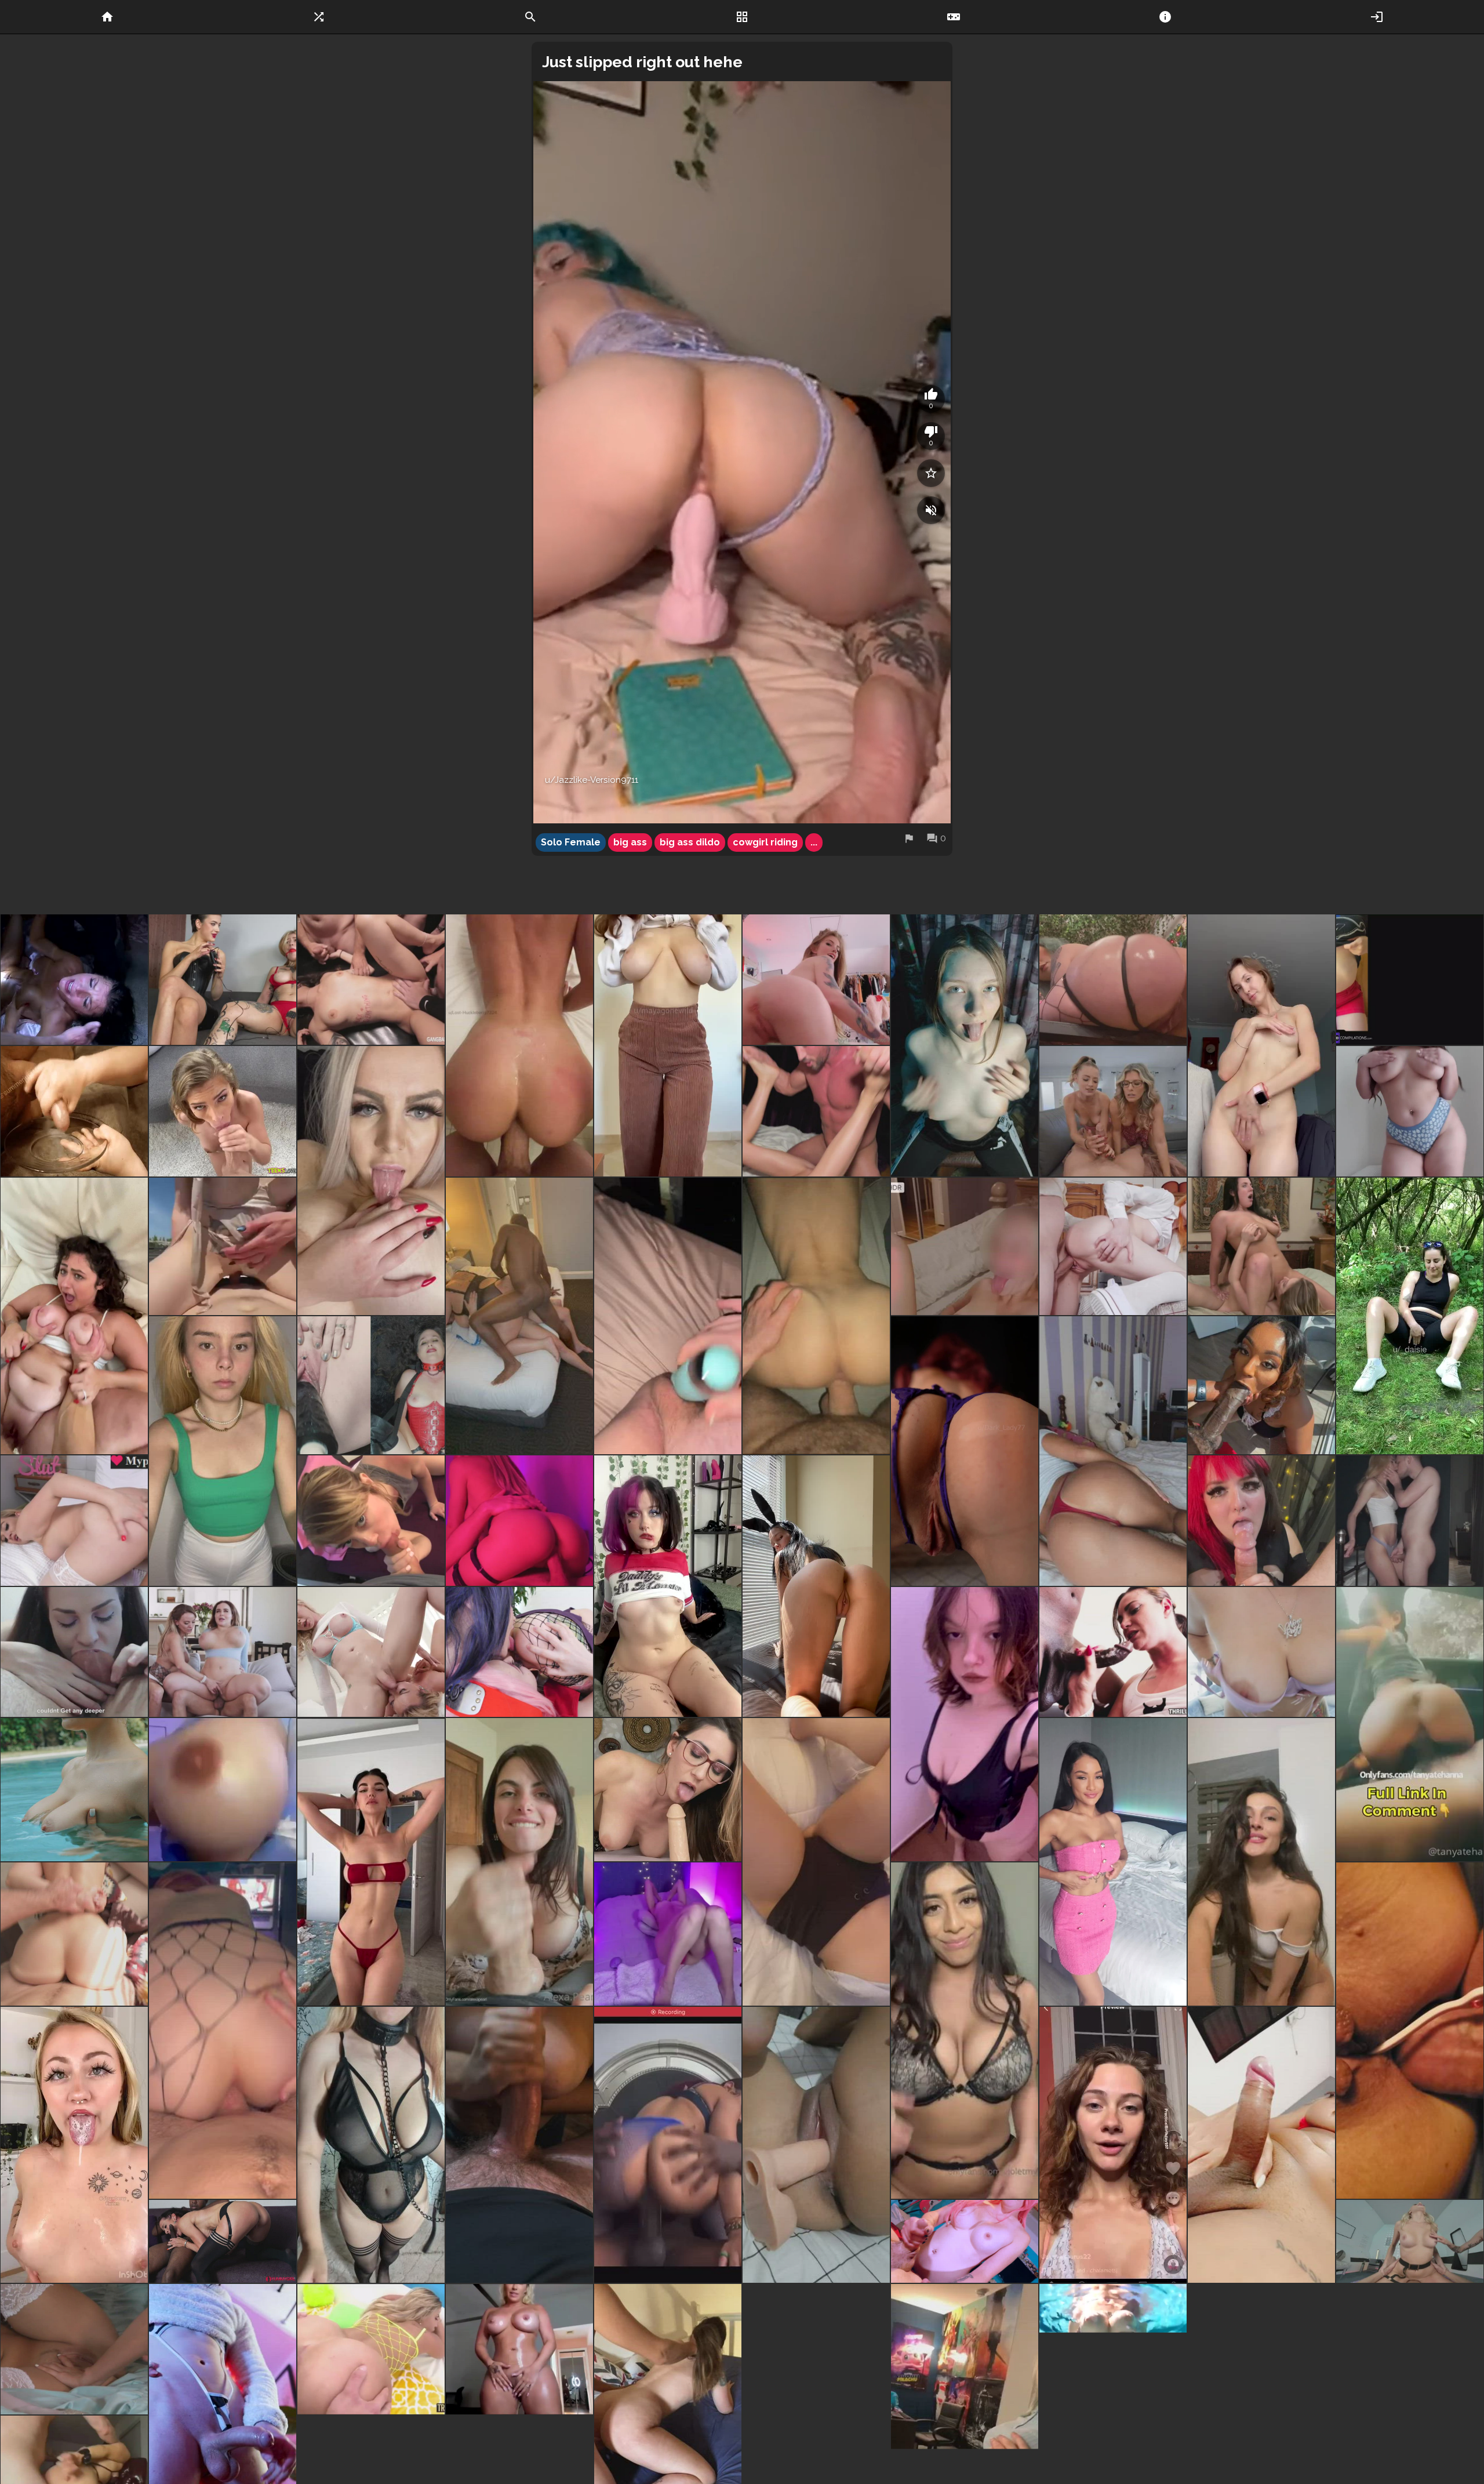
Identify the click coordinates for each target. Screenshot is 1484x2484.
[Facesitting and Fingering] (1261, 1246)
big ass (630, 842)
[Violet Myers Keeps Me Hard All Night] (965, 2031)
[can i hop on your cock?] (816, 1586)
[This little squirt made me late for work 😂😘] (668, 1316)
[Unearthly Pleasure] (668, 1934)
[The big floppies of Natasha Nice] (223, 1652)
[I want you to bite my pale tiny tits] (668, 1586)
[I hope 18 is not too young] (1261, 1862)
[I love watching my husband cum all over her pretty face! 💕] (74, 1316)
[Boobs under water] (1113, 2349)
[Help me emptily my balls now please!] (1261, 2145)
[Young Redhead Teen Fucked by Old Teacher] (1113, 1246)
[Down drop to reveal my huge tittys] (1113, 1862)
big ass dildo (690, 842)
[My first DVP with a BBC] (519, 1316)
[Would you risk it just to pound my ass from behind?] (1113, 1451)
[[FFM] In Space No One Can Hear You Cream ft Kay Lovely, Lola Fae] (1410, 2241)
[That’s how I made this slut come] (223, 980)
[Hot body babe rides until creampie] (519, 1521)
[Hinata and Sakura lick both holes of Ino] (519, 1652)
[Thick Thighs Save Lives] (519, 2349)
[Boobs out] (965, 1724)
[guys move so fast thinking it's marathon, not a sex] (816, 1111)
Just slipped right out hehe (642, 62)
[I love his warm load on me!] (519, 2145)
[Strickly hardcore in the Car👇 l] (1410, 1724)
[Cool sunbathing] (223, 1246)
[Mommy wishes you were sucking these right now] (371, 1181)
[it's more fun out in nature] (1410, 1316)
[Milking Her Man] (519, 1862)
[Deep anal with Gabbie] (816, 2349)
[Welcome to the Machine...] (371, 1385)
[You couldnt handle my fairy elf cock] (965, 2241)
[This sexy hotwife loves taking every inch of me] (816, 1316)
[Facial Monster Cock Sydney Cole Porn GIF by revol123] (223, 1111)
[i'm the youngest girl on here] (223, 1451)
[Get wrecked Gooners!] (1113, 980)
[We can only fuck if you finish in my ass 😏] (223, 2031)
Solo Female (571, 842)
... (814, 842)
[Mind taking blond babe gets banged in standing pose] (1410, 1521)
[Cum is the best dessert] (965, 1246)
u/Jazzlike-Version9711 (592, 780)
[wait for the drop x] (668, 1045)
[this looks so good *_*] (74, 1521)
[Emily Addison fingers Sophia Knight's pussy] (74, 2349)
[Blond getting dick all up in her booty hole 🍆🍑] (371, 2349)
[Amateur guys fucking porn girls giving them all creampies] (371, 980)
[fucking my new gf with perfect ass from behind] (74, 1934)
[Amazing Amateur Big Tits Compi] (1410, 980)
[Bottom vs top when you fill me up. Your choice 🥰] (1113, 2145)
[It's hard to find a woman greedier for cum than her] (74, 980)
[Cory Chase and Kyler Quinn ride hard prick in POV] (1113, 1111)
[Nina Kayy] (1261, 1652)
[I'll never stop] (223, 2241)
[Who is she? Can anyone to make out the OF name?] (223, 1790)
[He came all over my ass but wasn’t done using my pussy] (519, 1045)
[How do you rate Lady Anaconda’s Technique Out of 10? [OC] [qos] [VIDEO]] (1113, 1652)
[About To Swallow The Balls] (74, 1652)
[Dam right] (371, 1652)
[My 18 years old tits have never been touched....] (965, 1045)
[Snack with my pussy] (1261, 1045)
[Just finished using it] (816, 2145)
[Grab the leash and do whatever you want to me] (371, 2145)
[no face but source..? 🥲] (668, 2145)
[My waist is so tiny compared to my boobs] (371, 1862)
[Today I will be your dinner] (965, 1451)
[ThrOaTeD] (1261, 1385)
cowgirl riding (765, 842)
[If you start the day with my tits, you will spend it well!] (74, 1790)
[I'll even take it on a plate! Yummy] (74, 1111)
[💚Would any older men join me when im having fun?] (816, 1862)
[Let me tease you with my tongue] (1261, 1521)
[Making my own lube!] (1410, 2031)
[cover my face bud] (74, 2145)
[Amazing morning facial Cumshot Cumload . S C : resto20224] (816, 980)
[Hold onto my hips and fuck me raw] (1410, 1111)
